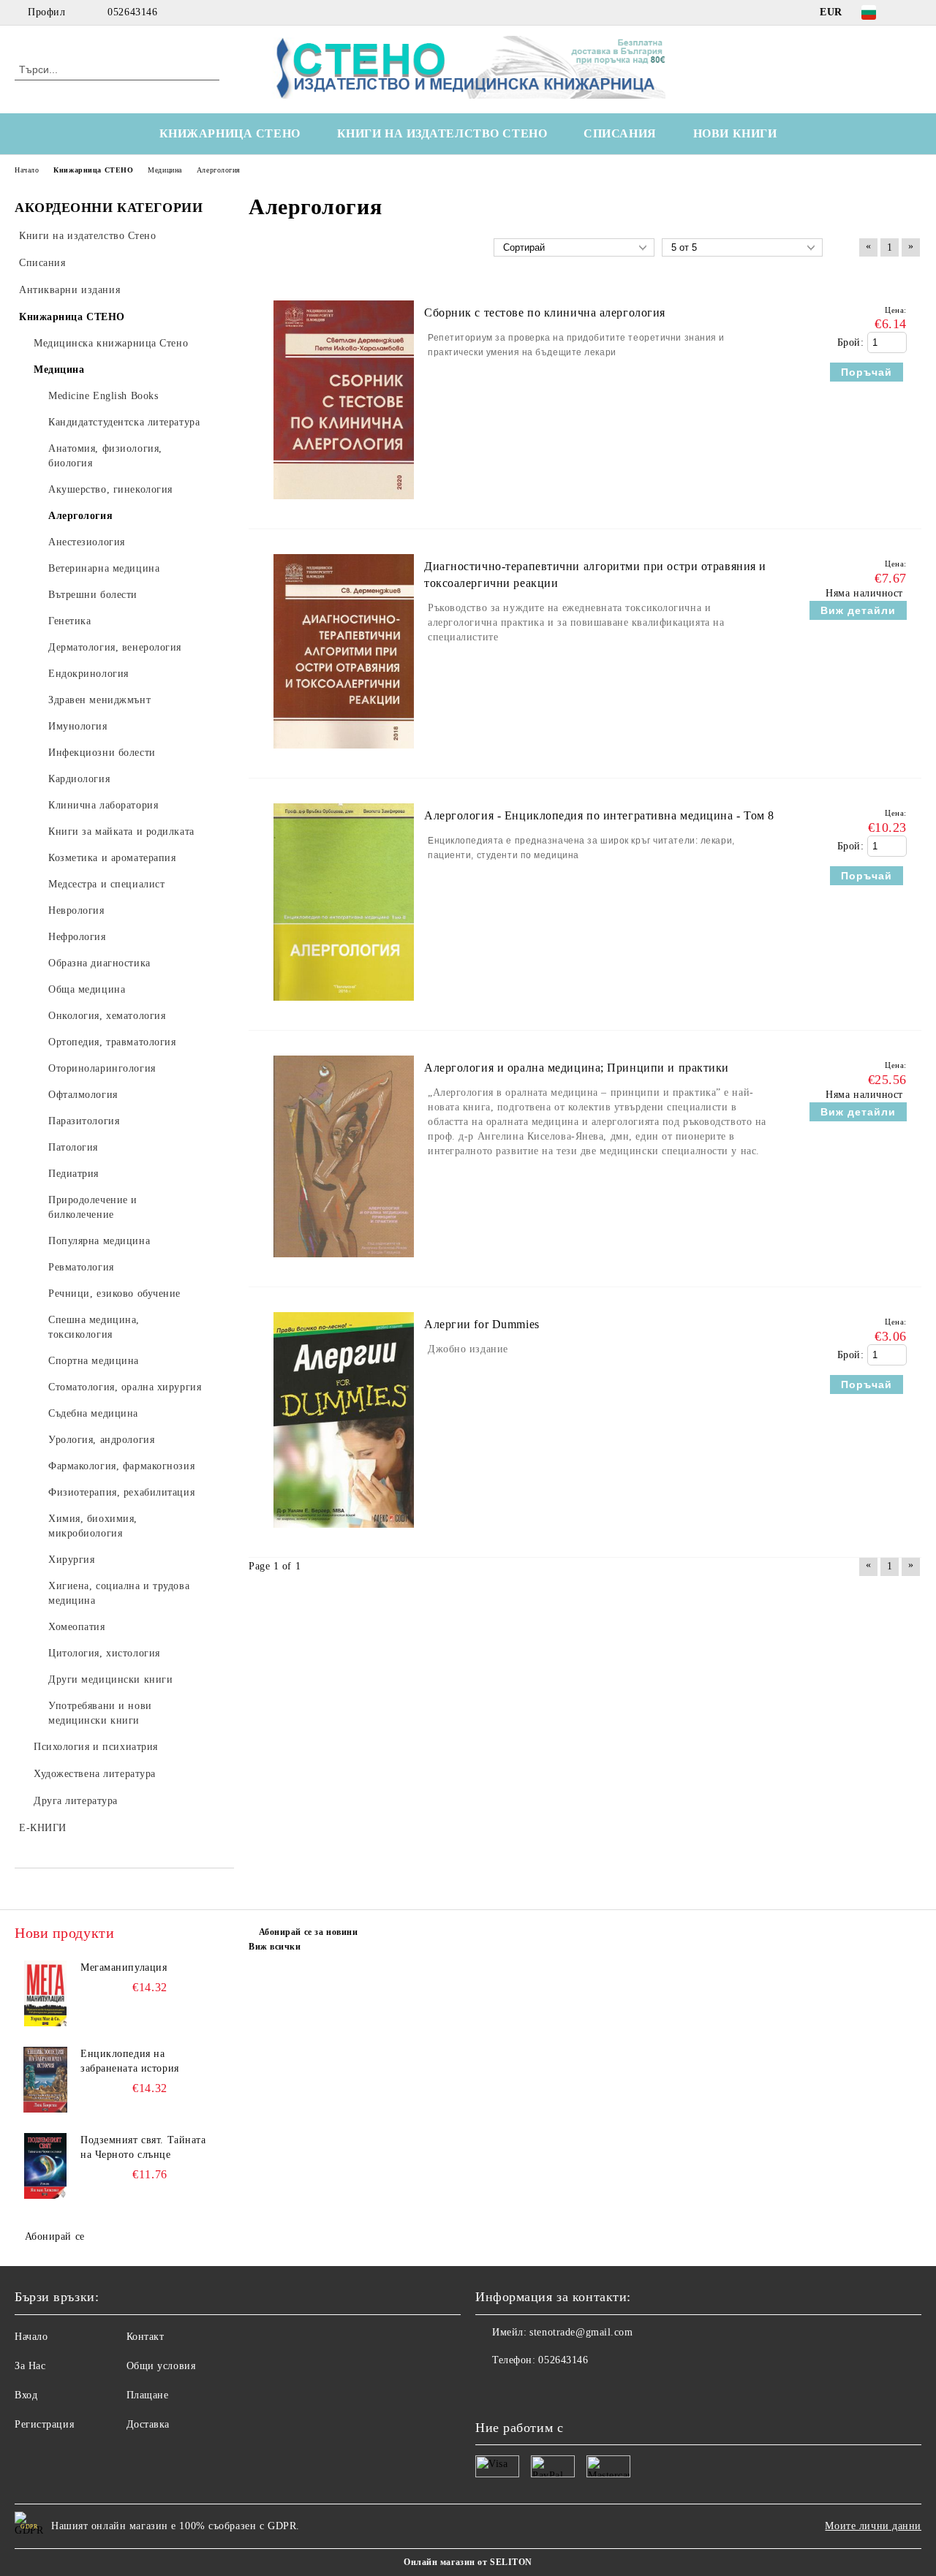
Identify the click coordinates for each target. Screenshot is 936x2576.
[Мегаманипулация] (45, 1993)
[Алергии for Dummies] (344, 1535)
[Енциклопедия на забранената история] (45, 2080)
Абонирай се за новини (308, 1932)
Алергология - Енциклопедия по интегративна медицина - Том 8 (599, 815)
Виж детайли (858, 610)
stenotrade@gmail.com (581, 2332)
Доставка (148, 2424)
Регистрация (44, 2424)
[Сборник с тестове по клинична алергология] (344, 506)
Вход (26, 2395)
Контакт (146, 2337)
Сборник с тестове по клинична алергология (545, 312)
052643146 (132, 12)
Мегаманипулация (124, 1967)
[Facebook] (913, 12)
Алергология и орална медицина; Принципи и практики (577, 1068)
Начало (31, 2337)
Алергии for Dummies (482, 1324)
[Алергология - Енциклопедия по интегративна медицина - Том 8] (344, 1008)
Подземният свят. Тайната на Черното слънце (143, 2147)
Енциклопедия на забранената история (130, 2061)
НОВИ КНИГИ (735, 133)
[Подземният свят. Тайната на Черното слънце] (45, 2166)
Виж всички (275, 1947)
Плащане (148, 2395)
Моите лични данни (873, 2526)
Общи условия (161, 2366)
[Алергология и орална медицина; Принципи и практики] (344, 1264)
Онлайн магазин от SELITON (468, 2562)
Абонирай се (55, 2236)
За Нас (30, 2366)
